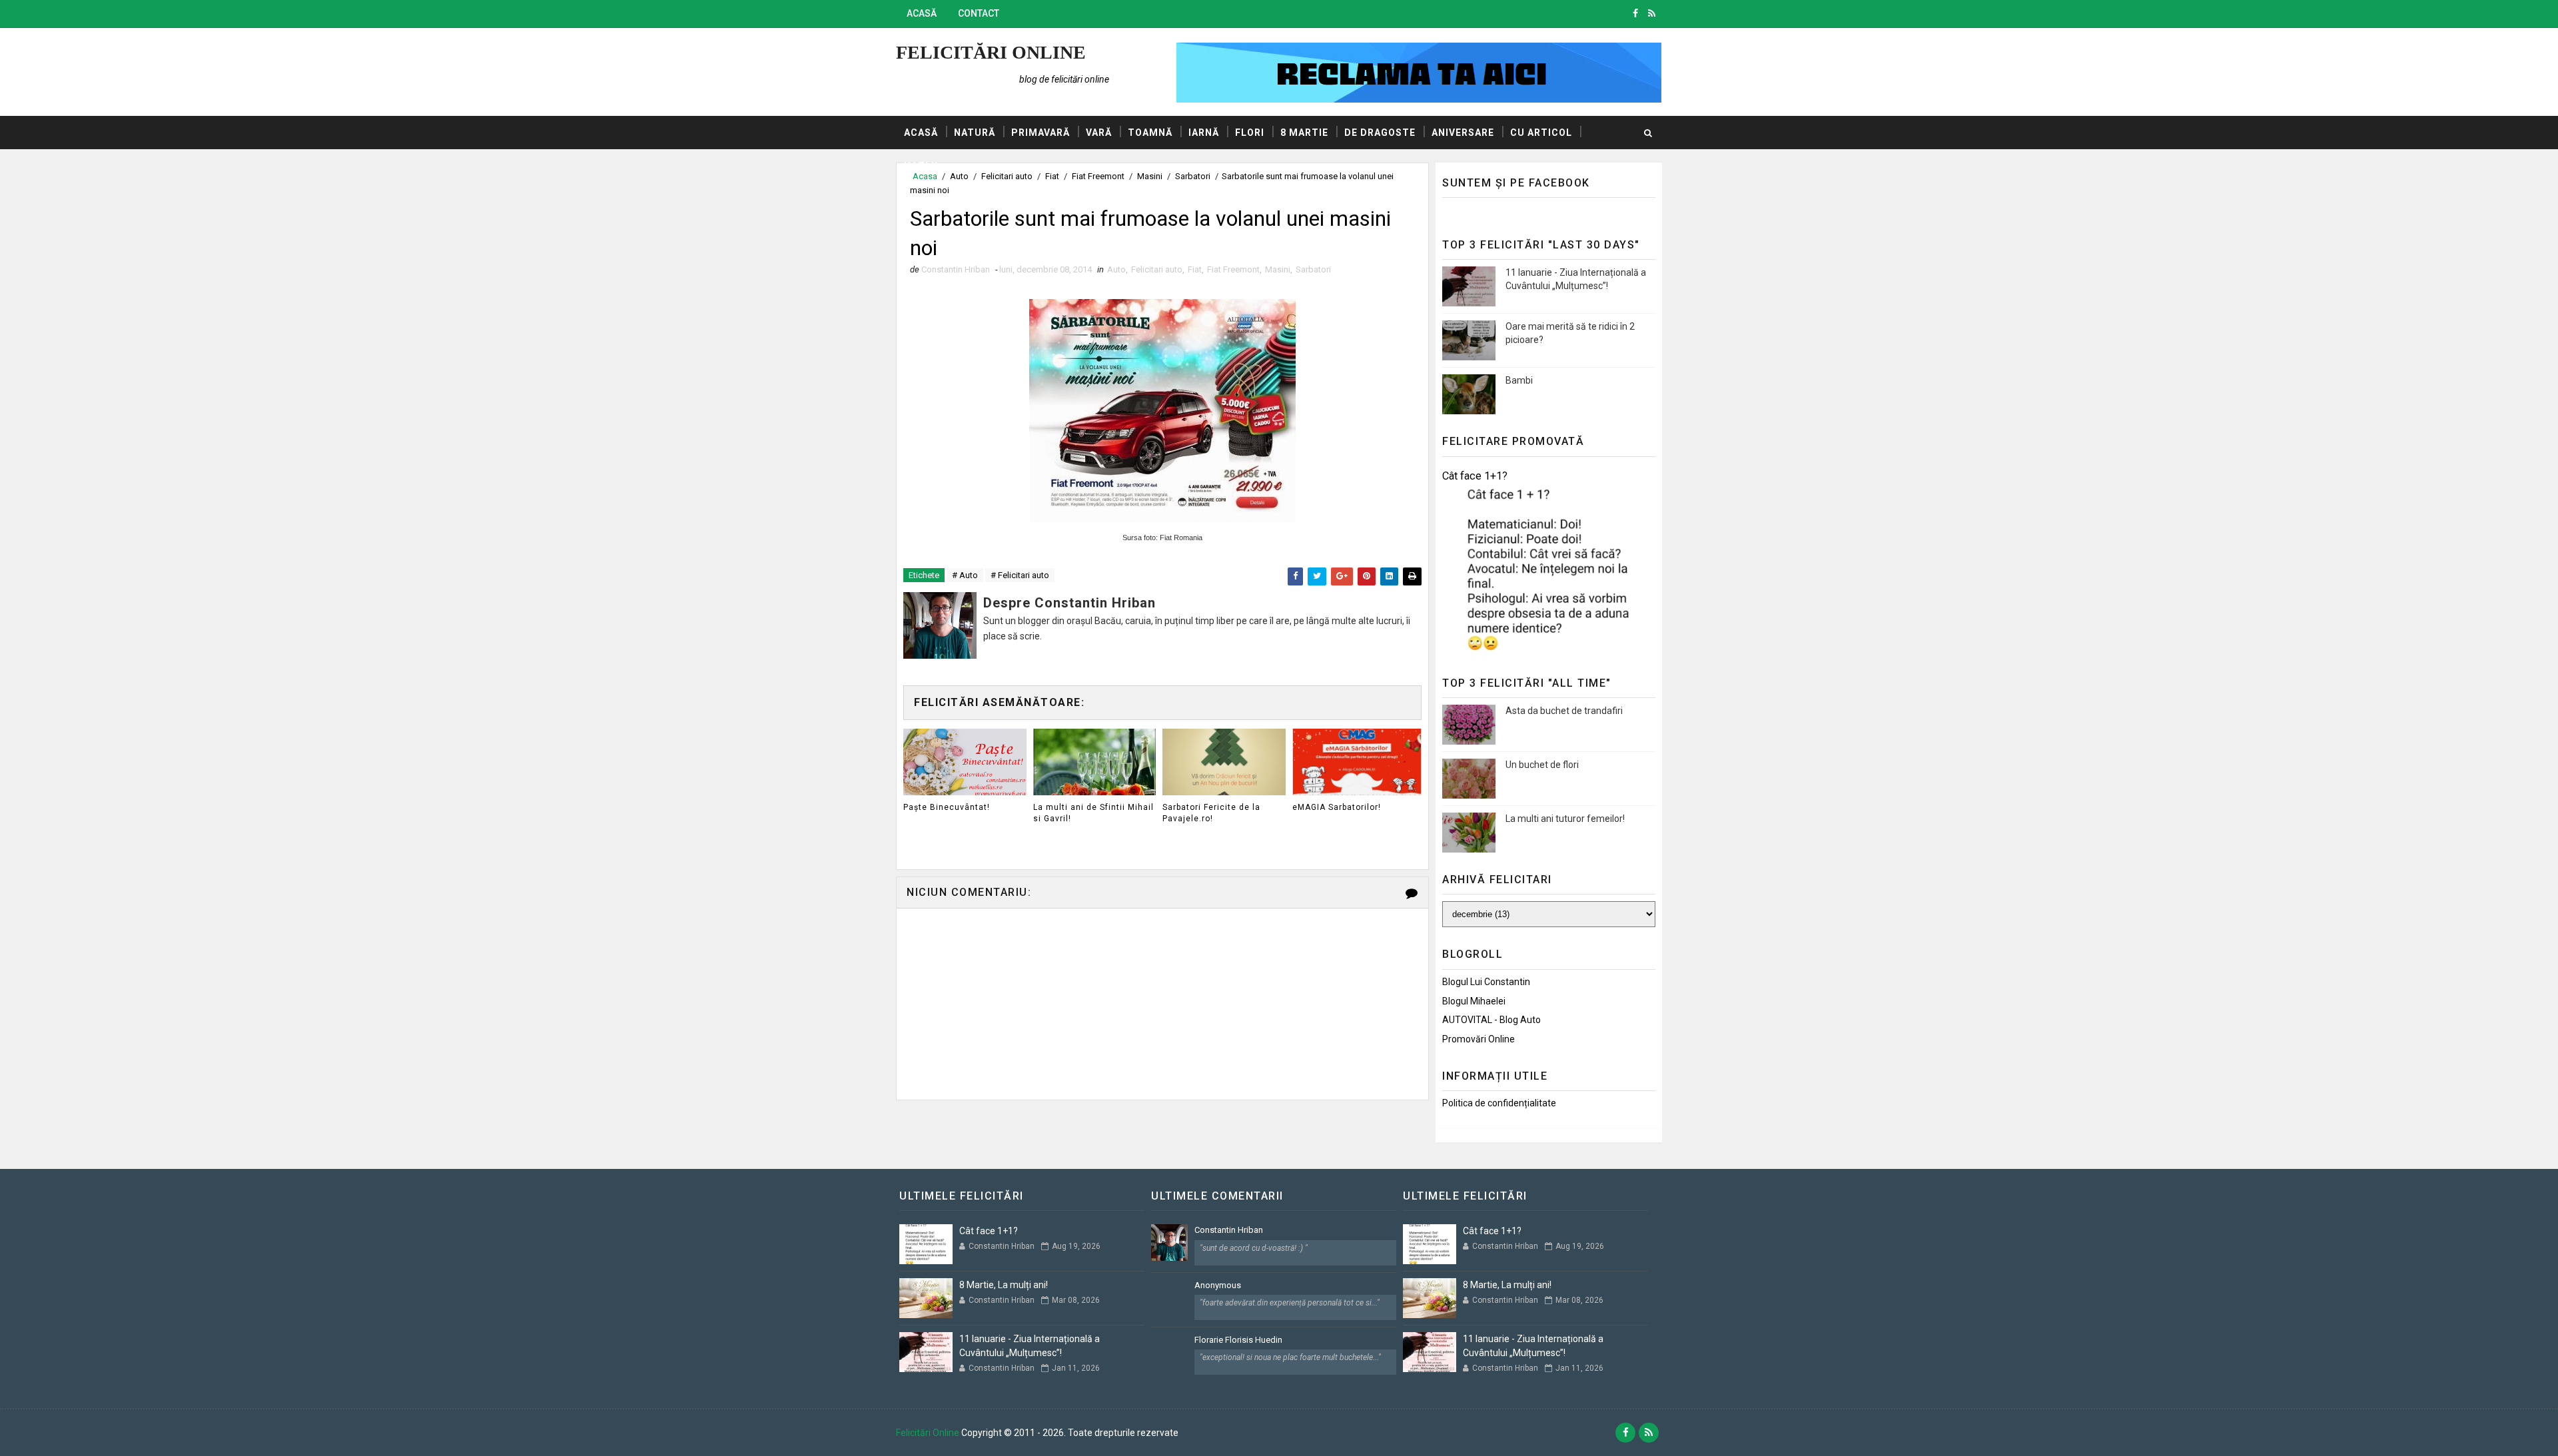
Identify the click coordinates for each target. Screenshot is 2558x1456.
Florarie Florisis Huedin (1238, 1340)
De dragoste (1380, 133)
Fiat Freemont (1233, 269)
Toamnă (1150, 133)
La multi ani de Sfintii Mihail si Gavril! (1093, 813)
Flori (1250, 133)
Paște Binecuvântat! (947, 807)
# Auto (965, 575)
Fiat (1195, 269)
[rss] (1652, 13)
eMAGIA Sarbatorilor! (1337, 807)
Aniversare (1463, 133)
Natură (975, 133)
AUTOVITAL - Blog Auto (1492, 1020)
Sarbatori (1313, 269)
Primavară (1041, 133)
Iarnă (1204, 133)
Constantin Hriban (1229, 1230)
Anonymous (1218, 1285)
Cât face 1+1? (1475, 476)
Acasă (922, 13)
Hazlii (921, 166)
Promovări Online (1479, 1039)
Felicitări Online (991, 52)
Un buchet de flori (1542, 765)
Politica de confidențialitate (1499, 1103)
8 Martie (1304, 133)
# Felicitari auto (1020, 575)
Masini (1278, 269)
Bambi (1519, 380)
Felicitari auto (1157, 269)
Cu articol (1541, 133)
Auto (1116, 269)
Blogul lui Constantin (1486, 982)
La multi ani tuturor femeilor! (1565, 819)
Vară (1099, 133)
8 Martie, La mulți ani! (1004, 1285)
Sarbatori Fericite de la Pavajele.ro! (1211, 813)
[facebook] (1635, 13)
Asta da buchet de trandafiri (1564, 711)
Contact (979, 13)
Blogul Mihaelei (1474, 1001)
